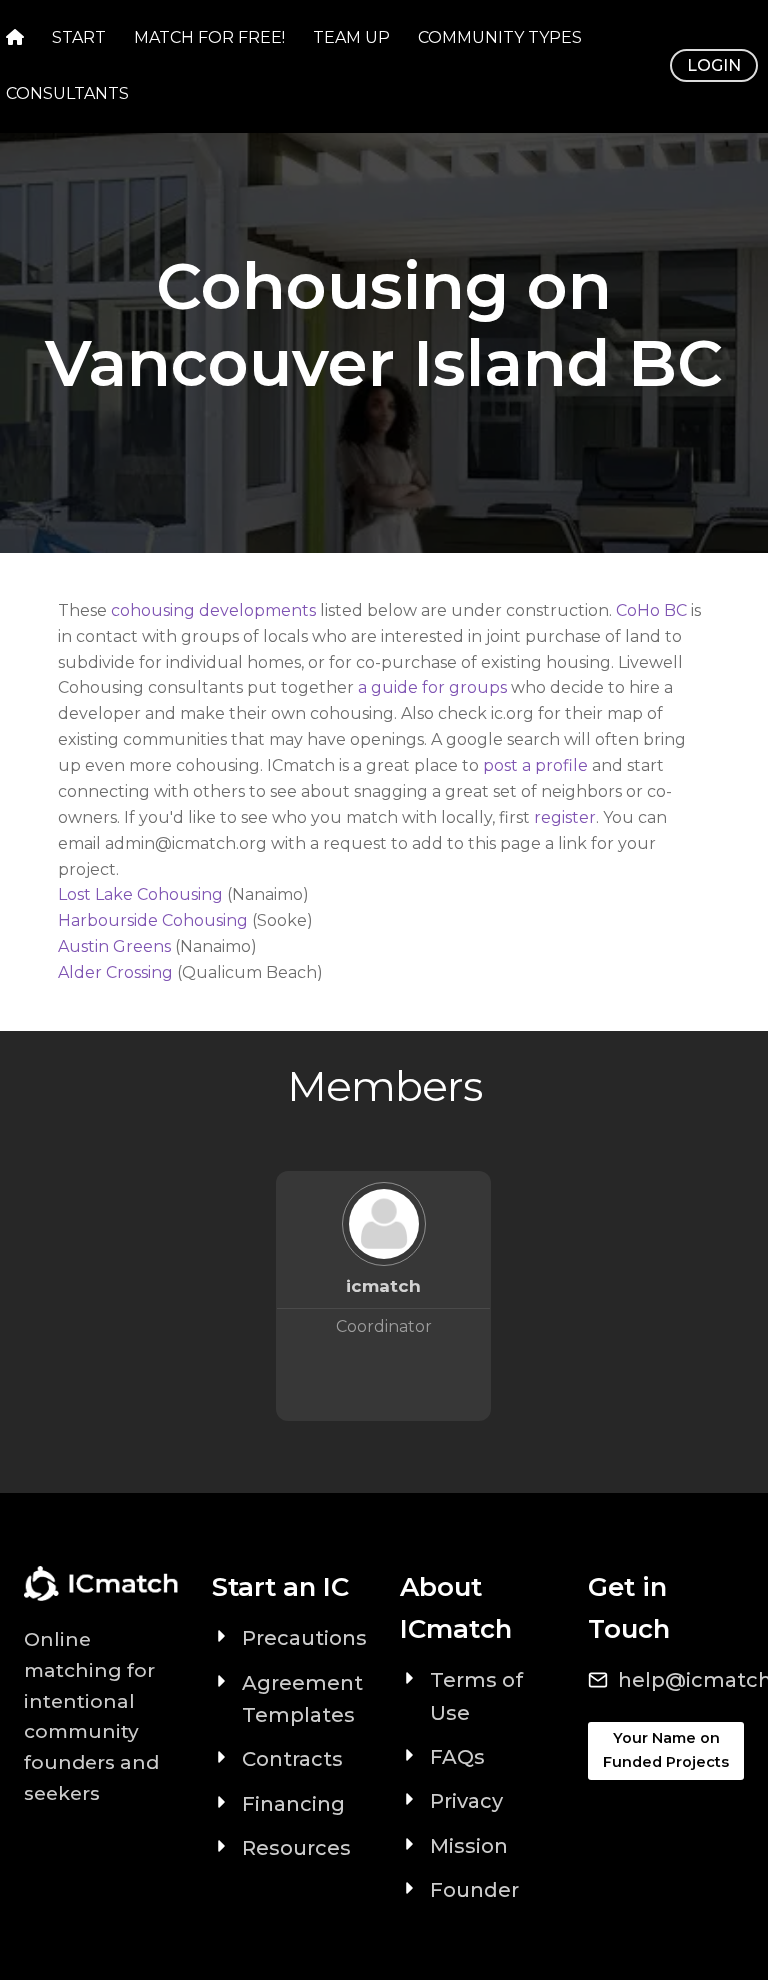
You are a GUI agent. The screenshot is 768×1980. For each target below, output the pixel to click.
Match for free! (209, 37)
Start (79, 37)
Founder (474, 1890)
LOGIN (714, 65)
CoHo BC (651, 610)
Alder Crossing (115, 972)
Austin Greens (114, 946)
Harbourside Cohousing (153, 920)
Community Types (500, 37)
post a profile (535, 765)
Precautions (304, 1638)
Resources (296, 1848)
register (565, 817)
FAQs (457, 1757)
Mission (469, 1846)
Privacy (466, 1801)
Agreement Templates (302, 1699)
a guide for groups (432, 687)
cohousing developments (213, 610)
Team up (351, 37)
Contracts (292, 1759)
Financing (293, 1804)
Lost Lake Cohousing (142, 894)
